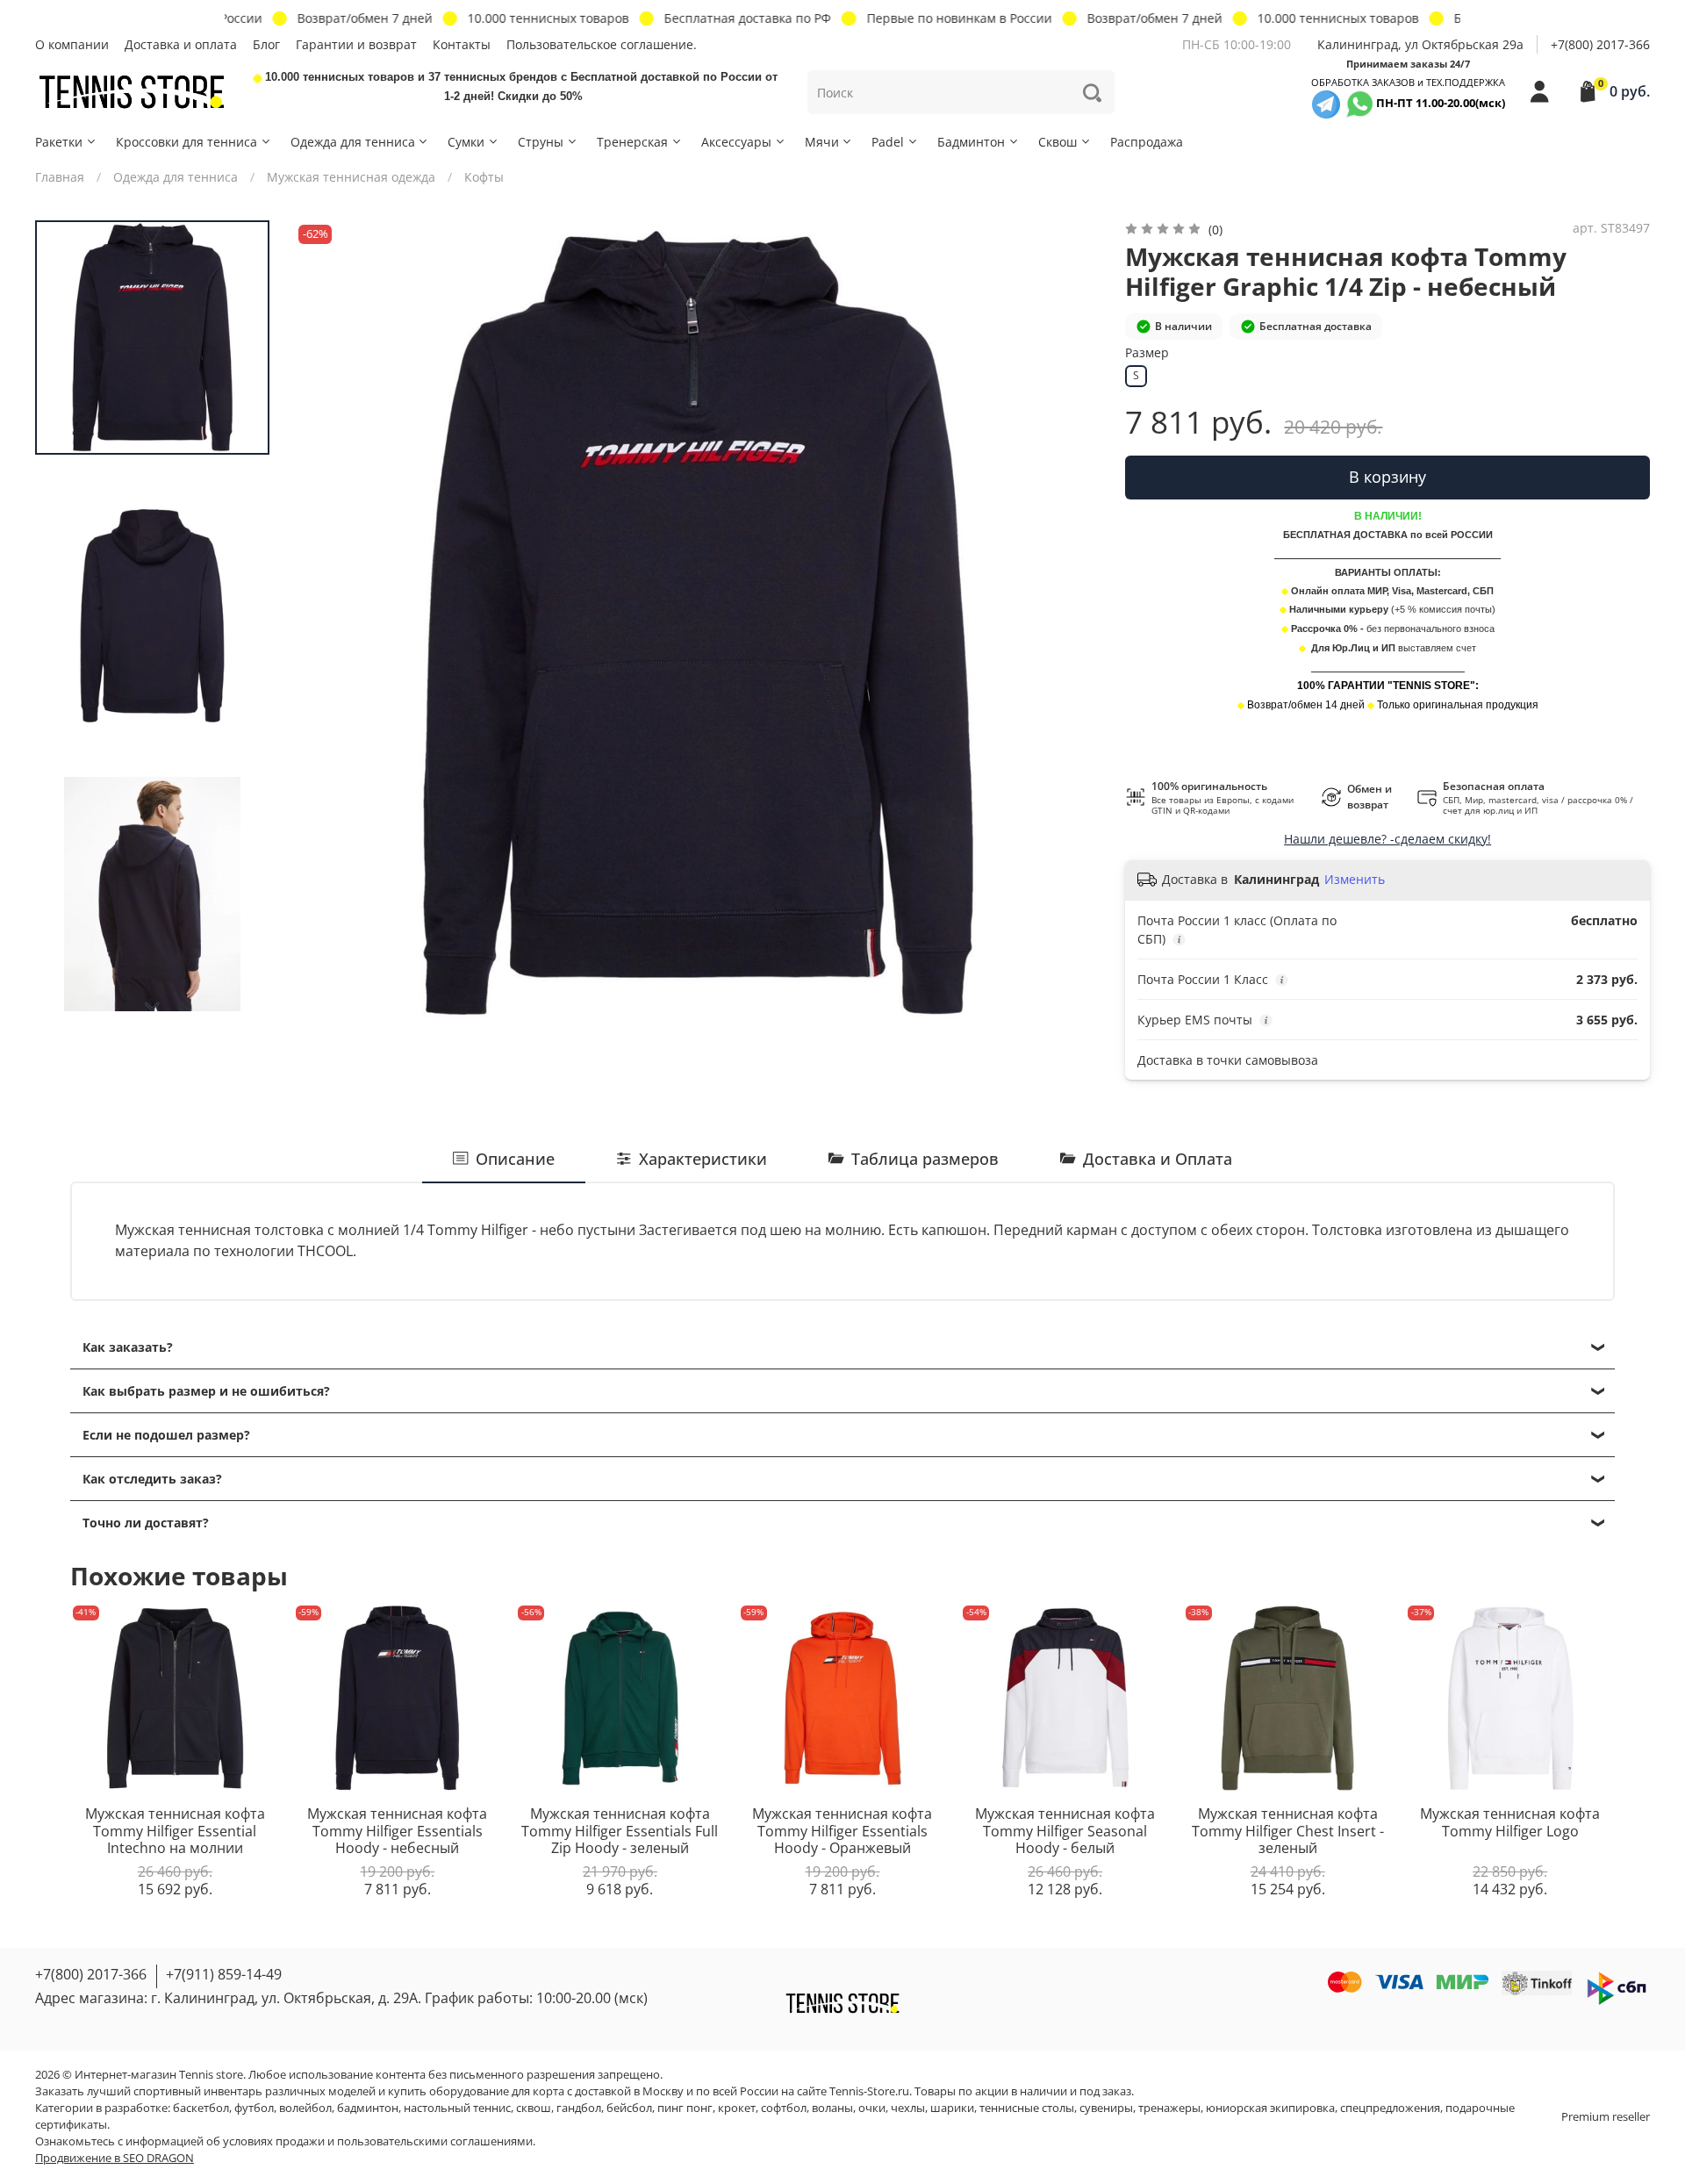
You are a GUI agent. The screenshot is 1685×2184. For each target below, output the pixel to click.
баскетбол (201, 2108)
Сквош (1058, 142)
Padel (888, 142)
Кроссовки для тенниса (186, 142)
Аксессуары (736, 142)
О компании (72, 44)
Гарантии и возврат (356, 44)
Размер (1147, 353)
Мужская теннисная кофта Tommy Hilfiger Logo (1510, 1822)
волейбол (305, 2108)
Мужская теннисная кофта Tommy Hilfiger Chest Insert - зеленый (1288, 1831)
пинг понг (685, 2108)
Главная (60, 177)
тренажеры (1169, 2108)
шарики (952, 2108)
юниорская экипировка (1270, 2108)
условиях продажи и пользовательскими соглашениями (378, 2141)
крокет (737, 2108)
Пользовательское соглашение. (602, 44)
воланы (832, 2108)
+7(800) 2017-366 (1600, 44)
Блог (266, 44)
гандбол (579, 2108)
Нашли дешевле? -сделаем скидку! (1387, 839)
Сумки (466, 142)
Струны (541, 142)
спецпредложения (1390, 2108)
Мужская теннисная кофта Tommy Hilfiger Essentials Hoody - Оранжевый (842, 1831)
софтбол (784, 2108)
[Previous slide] (325, 623)
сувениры (1106, 2108)
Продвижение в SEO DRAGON (115, 2158)
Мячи (822, 142)
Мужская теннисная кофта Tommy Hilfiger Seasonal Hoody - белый (1065, 1831)
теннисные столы (1027, 2108)
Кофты (484, 177)
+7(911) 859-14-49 (224, 1974)
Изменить (1355, 880)
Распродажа (1147, 142)
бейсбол (629, 2108)
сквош (534, 2108)
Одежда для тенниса (353, 142)
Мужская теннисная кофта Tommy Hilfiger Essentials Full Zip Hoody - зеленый (620, 1831)
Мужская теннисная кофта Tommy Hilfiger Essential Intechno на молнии (175, 1831)
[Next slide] (153, 1007)
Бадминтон (971, 142)
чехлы (908, 2108)
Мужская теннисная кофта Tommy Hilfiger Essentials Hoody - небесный (397, 1831)
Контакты (462, 44)
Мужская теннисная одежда (351, 177)
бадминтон (368, 2108)
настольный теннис (457, 2108)
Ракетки (59, 142)
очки (872, 2108)
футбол (254, 2108)
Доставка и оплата (181, 44)
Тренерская (632, 142)
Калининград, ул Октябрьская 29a (1420, 44)
